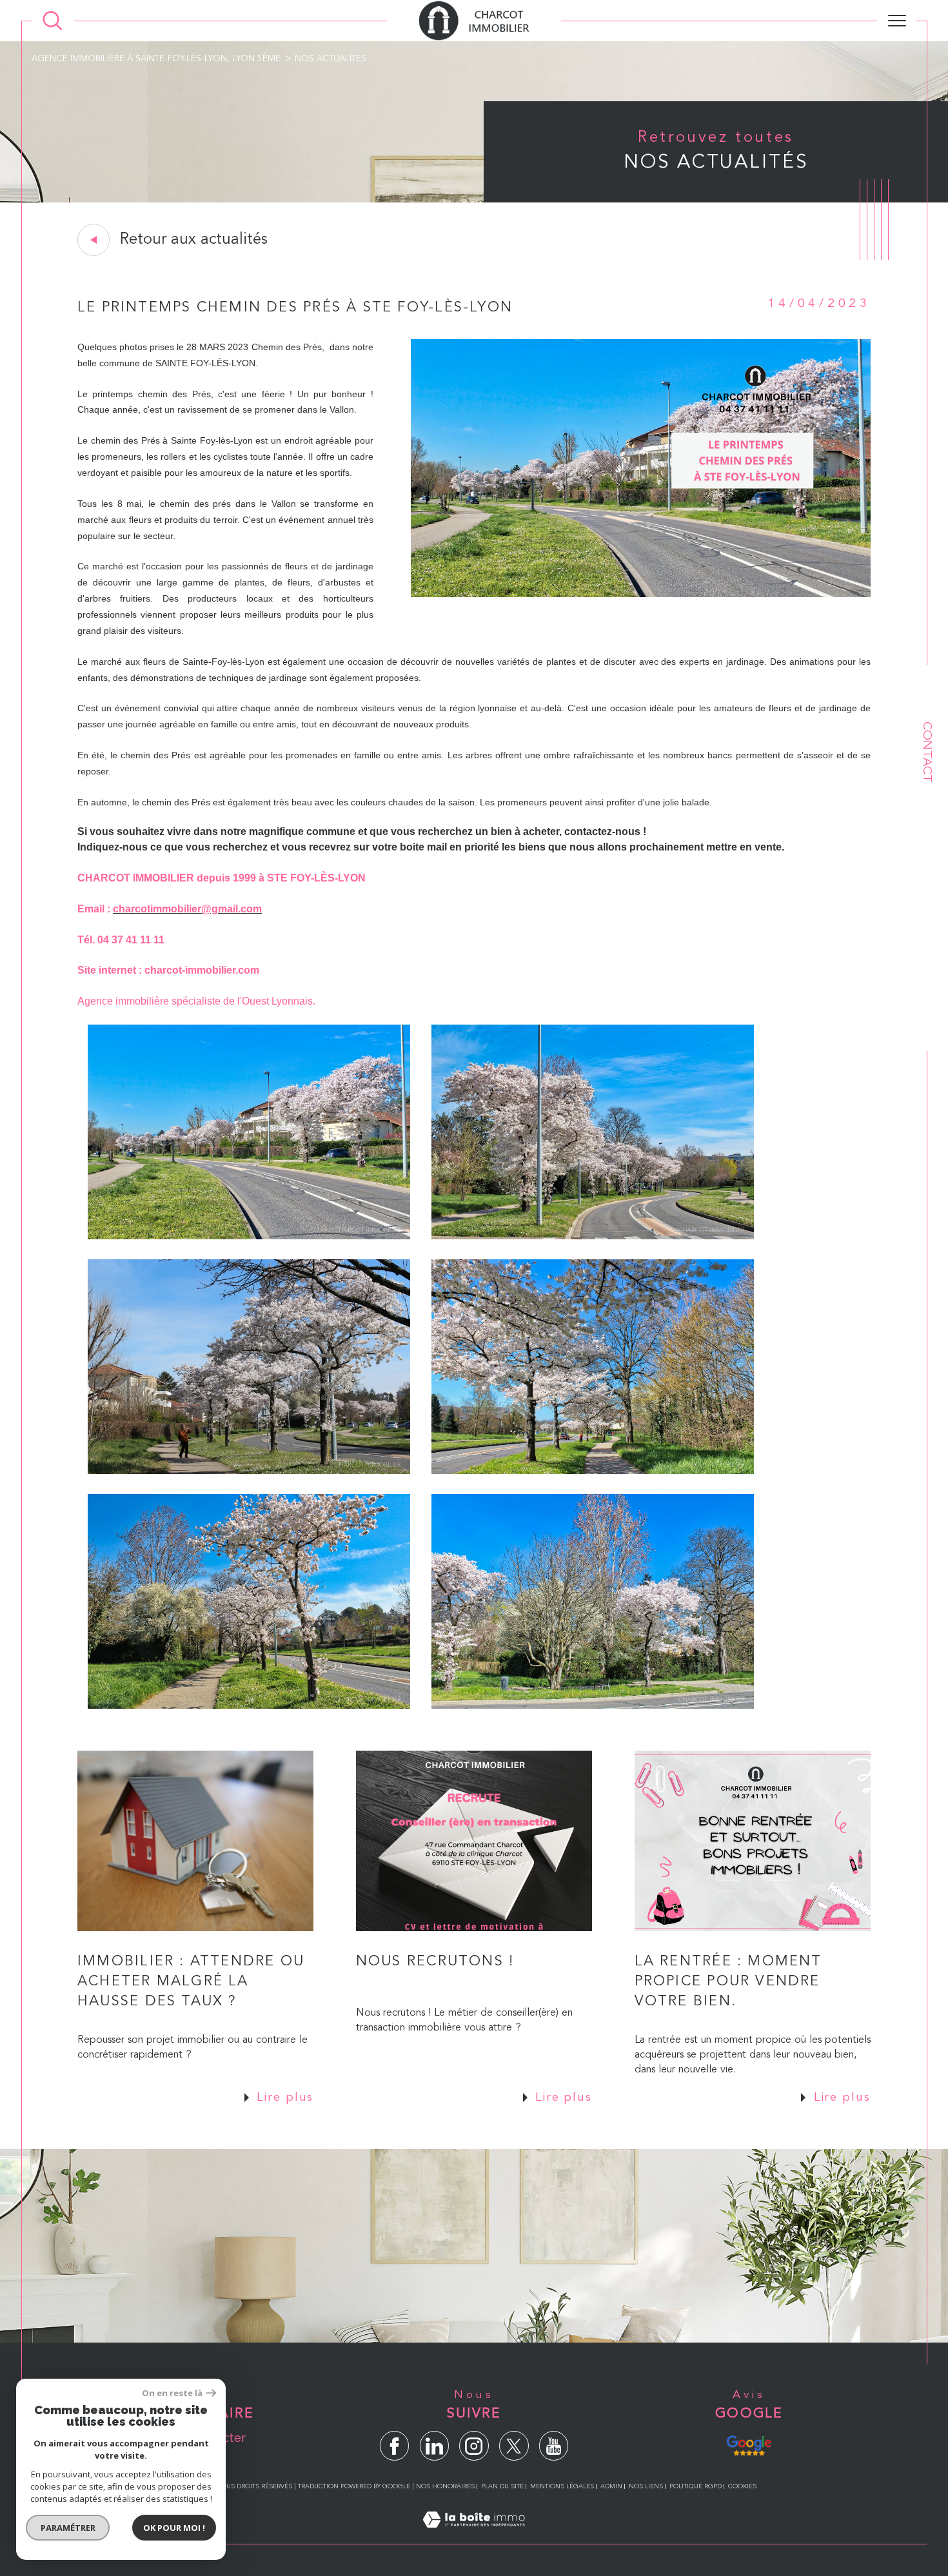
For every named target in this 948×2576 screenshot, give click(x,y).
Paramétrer (68, 2528)
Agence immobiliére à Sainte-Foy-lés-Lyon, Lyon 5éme (156, 59)
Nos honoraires (445, 2486)
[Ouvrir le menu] (897, 21)
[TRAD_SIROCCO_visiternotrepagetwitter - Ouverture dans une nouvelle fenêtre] (514, 2445)
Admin (611, 2486)
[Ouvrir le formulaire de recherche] (53, 21)
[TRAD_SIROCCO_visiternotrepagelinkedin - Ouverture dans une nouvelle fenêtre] (434, 2445)
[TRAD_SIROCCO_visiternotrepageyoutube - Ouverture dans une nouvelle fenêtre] (554, 2445)
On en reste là (172, 2393)
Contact (927, 752)
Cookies (742, 2486)
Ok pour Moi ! (174, 2528)
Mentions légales (562, 2486)
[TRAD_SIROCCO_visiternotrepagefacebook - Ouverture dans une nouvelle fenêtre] (394, 2445)
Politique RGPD (696, 2486)
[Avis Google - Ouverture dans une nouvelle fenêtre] (749, 2444)
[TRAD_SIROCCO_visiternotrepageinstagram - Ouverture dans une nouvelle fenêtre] (474, 2445)
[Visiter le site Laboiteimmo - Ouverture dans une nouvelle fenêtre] (474, 2536)
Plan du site (502, 2486)
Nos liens (646, 2486)
